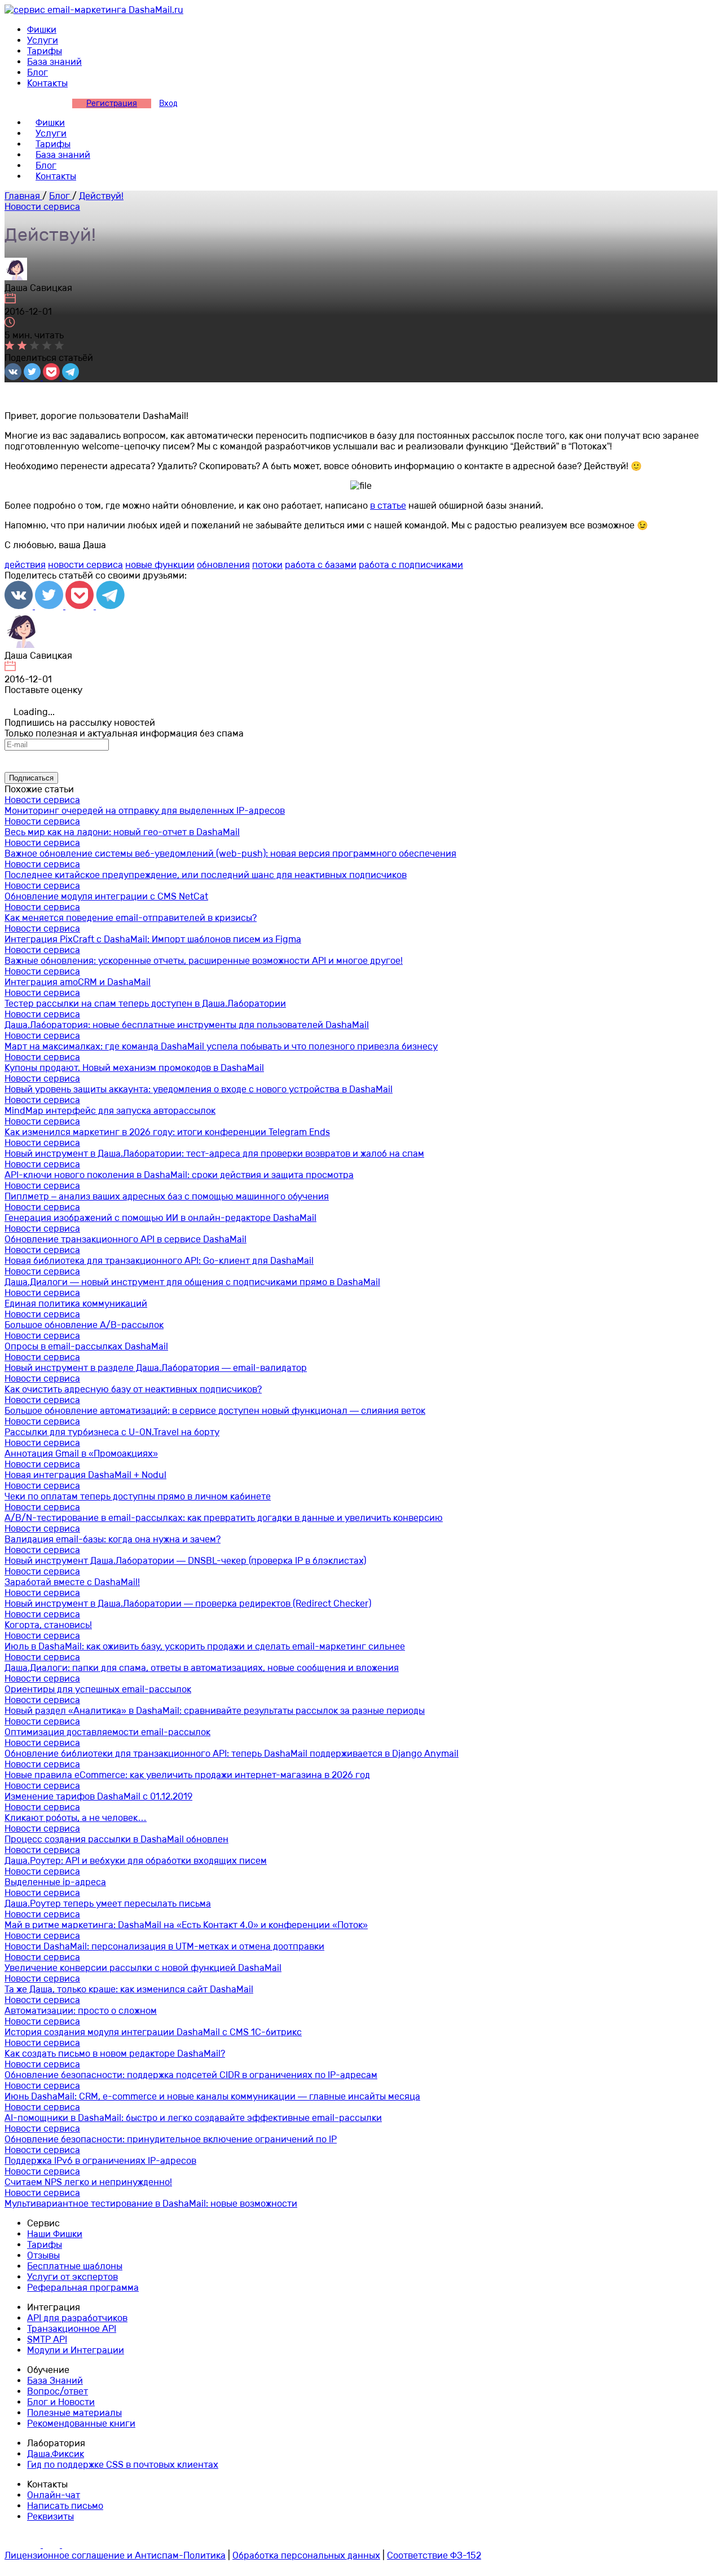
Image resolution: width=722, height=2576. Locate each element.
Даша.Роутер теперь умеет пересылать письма (108, 1904)
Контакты (47, 83)
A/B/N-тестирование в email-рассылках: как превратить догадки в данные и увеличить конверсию (224, 1518)
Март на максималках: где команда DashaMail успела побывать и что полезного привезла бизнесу (221, 1046)
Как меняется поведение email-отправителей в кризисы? (131, 918)
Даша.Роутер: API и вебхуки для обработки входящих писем (136, 1861)
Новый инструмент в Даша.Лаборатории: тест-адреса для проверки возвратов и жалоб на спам (214, 1154)
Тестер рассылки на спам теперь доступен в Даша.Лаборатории (145, 1004)
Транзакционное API (72, 2329)
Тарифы (45, 51)
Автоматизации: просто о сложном (81, 2011)
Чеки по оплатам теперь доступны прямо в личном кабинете (138, 1496)
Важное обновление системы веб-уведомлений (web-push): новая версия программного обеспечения (230, 853)
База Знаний (55, 2381)
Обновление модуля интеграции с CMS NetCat (106, 896)
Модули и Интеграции (76, 2350)
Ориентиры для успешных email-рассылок (98, 1689)
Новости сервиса (42, 207)
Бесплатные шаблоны (75, 2266)
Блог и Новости (61, 2402)
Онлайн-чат (54, 2495)
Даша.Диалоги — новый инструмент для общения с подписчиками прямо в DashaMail (192, 1282)
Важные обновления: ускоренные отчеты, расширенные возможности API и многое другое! (204, 961)
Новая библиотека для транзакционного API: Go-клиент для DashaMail (159, 1261)
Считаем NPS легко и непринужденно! (88, 2182)
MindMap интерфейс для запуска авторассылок (110, 1111)
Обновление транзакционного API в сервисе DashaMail (126, 1239)
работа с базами (321, 565)
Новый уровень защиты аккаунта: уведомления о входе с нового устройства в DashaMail (199, 1089)
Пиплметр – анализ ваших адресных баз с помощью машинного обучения (167, 1196)
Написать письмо (65, 2506)
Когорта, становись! (48, 1625)
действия (25, 565)
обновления (223, 565)
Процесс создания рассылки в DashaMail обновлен (116, 1839)
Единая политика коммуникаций (76, 1304)
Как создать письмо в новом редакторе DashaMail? (115, 2054)
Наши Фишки (55, 2234)
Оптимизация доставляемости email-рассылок (107, 1732)
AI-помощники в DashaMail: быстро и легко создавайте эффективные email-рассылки (193, 2118)
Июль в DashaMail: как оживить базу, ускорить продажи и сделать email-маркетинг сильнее (205, 1646)
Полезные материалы (74, 2413)
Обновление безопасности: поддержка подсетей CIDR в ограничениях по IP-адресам (191, 2075)
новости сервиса (85, 565)
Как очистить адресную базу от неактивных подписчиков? (133, 1389)
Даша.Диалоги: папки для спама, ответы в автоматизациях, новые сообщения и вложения (202, 1668)
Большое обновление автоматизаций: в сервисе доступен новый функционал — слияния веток (215, 1411)
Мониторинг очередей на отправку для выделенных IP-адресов (145, 811)
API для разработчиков (77, 2318)
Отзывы (43, 2255)
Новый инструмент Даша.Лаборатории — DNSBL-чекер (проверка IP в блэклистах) (185, 1561)
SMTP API (47, 2339)
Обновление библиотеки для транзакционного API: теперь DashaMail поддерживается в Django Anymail (232, 1754)
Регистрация (112, 103)
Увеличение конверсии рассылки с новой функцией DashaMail (143, 1968)
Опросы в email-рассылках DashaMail (86, 1346)
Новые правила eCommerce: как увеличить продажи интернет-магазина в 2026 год (187, 1775)
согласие (278, 761)
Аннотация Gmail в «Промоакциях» (81, 1454)
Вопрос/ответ (58, 2391)
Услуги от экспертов (72, 2277)
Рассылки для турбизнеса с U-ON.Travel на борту (112, 1432)
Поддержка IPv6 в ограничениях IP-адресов (100, 2161)
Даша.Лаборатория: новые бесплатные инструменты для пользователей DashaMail (187, 1025)
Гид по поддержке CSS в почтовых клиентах (123, 2465)
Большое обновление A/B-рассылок (84, 1325)
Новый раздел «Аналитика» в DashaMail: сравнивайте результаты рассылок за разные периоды (215, 1711)
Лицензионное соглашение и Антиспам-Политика (115, 2555)
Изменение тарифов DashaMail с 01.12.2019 (98, 1796)
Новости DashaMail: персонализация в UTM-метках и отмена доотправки (164, 1946)
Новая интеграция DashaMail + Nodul (85, 1475)
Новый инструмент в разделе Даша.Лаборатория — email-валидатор (156, 1368)
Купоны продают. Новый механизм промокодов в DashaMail (134, 1068)
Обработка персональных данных (306, 2555)
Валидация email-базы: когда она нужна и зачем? (113, 1539)
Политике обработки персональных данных (538, 761)
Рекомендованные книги (81, 2423)
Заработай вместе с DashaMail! (72, 1582)
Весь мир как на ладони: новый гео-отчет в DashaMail (122, 832)
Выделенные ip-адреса (55, 1882)
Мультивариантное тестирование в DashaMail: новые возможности (151, 2204)
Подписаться (31, 778)
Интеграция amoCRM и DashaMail (78, 982)
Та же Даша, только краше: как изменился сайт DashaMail (129, 1989)
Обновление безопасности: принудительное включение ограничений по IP (171, 2139)
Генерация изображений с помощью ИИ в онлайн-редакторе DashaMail (160, 1218)
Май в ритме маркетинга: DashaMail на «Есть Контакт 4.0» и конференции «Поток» (186, 1925)
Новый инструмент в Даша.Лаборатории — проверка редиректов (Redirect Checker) (188, 1604)
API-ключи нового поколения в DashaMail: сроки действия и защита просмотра (179, 1175)
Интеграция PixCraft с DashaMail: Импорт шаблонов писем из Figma (153, 939)
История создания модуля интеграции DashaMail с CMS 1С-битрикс (153, 2032)
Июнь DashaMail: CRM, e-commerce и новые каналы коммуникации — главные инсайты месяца (212, 2096)
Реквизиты (50, 2517)
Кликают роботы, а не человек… (76, 1818)
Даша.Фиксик (56, 2454)
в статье (388, 506)
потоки (267, 565)
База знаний (54, 62)
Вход (168, 103)
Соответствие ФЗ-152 (434, 2555)
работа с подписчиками (411, 565)
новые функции (160, 565)
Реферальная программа (83, 2288)
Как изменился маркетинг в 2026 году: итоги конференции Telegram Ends (167, 1132)
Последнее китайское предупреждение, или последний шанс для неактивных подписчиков (206, 875)
